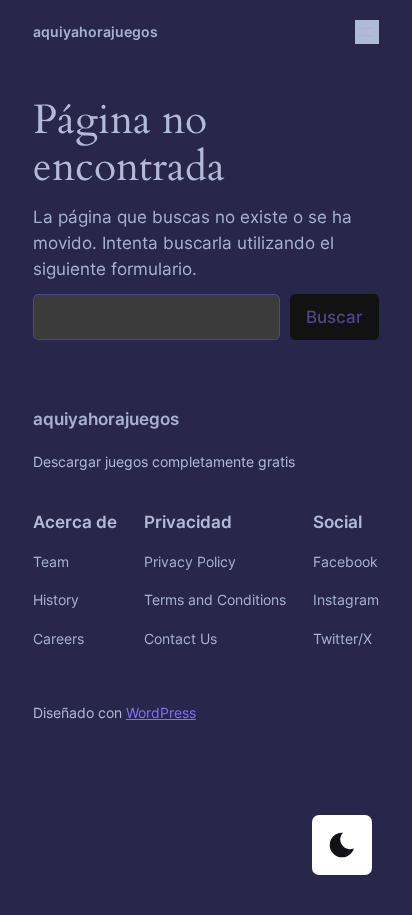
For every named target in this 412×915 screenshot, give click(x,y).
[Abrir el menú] (367, 32)
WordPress (161, 712)
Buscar (334, 317)
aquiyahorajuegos (95, 31)
